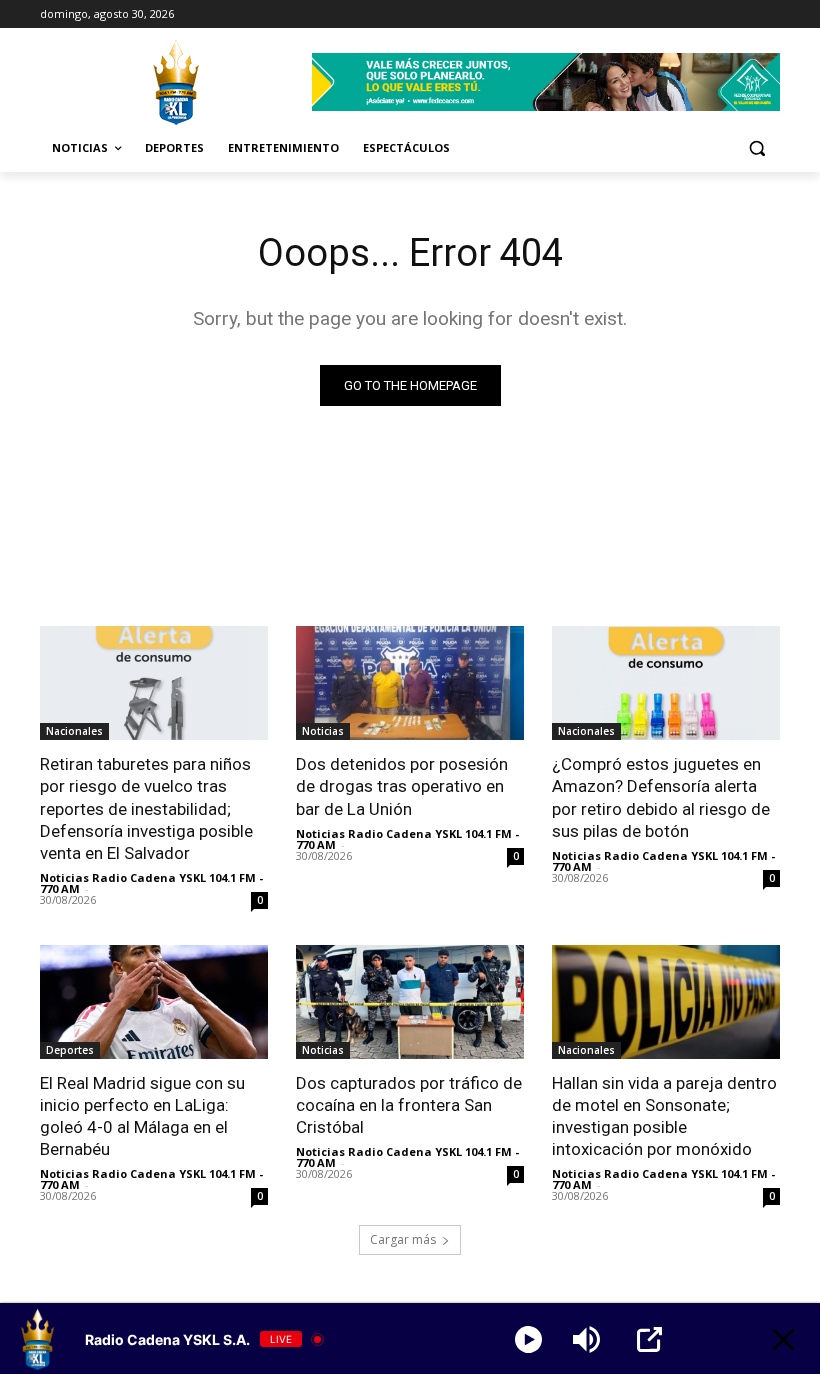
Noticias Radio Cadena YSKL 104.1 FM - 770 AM (151, 883)
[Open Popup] (649, 1339)
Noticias (323, 731)
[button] (756, 148)
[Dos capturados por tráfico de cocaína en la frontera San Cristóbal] (410, 1002)
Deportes (70, 1050)
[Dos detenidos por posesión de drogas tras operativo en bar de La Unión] (410, 683)
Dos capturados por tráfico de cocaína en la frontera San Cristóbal (409, 1105)
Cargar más (403, 1239)
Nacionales (74, 731)
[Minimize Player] (783, 1339)
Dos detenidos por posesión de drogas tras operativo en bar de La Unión (402, 786)
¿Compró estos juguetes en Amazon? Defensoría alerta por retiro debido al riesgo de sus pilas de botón (661, 797)
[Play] (528, 1339)
